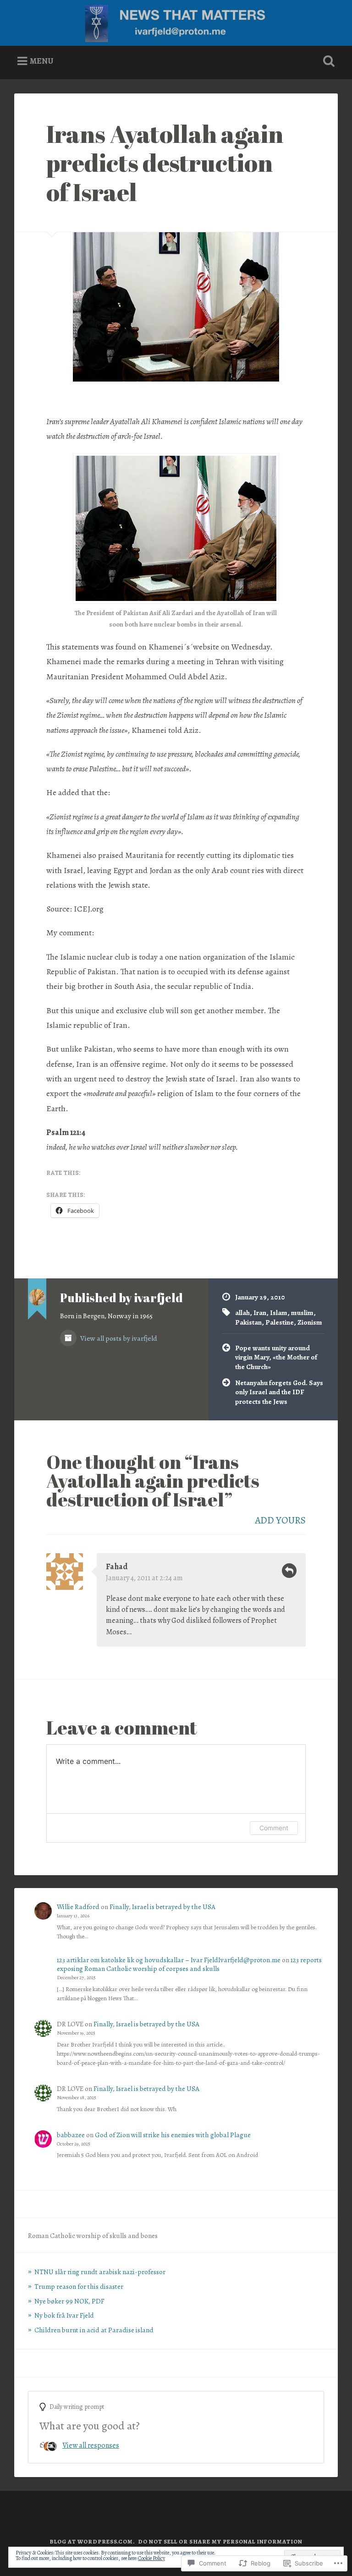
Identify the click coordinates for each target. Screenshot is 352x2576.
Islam (279, 1313)
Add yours (280, 1520)
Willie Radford (78, 1907)
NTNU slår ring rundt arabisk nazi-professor (100, 2272)
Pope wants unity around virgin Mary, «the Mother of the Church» (276, 1357)
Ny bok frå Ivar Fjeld (64, 2315)
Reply (289, 1571)
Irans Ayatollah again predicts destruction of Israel (165, 162)
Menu (42, 61)
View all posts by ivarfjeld (118, 1338)
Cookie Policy (151, 2558)
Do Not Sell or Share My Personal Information (220, 2541)
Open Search (327, 61)
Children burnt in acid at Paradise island (94, 2330)
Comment (274, 1828)
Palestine (280, 1322)
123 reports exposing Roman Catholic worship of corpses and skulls (189, 1964)
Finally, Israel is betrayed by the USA (162, 1907)
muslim (302, 1313)
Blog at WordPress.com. (92, 2541)
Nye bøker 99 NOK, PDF (69, 2301)
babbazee (71, 2135)
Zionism (310, 1322)
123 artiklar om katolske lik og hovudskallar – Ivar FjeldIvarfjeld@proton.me (169, 1960)
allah (242, 1313)
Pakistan (248, 1322)
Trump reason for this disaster (79, 2286)
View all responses (91, 2445)
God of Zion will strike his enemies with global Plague (173, 2135)
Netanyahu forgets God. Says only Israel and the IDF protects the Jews (279, 1392)
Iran (260, 1313)
